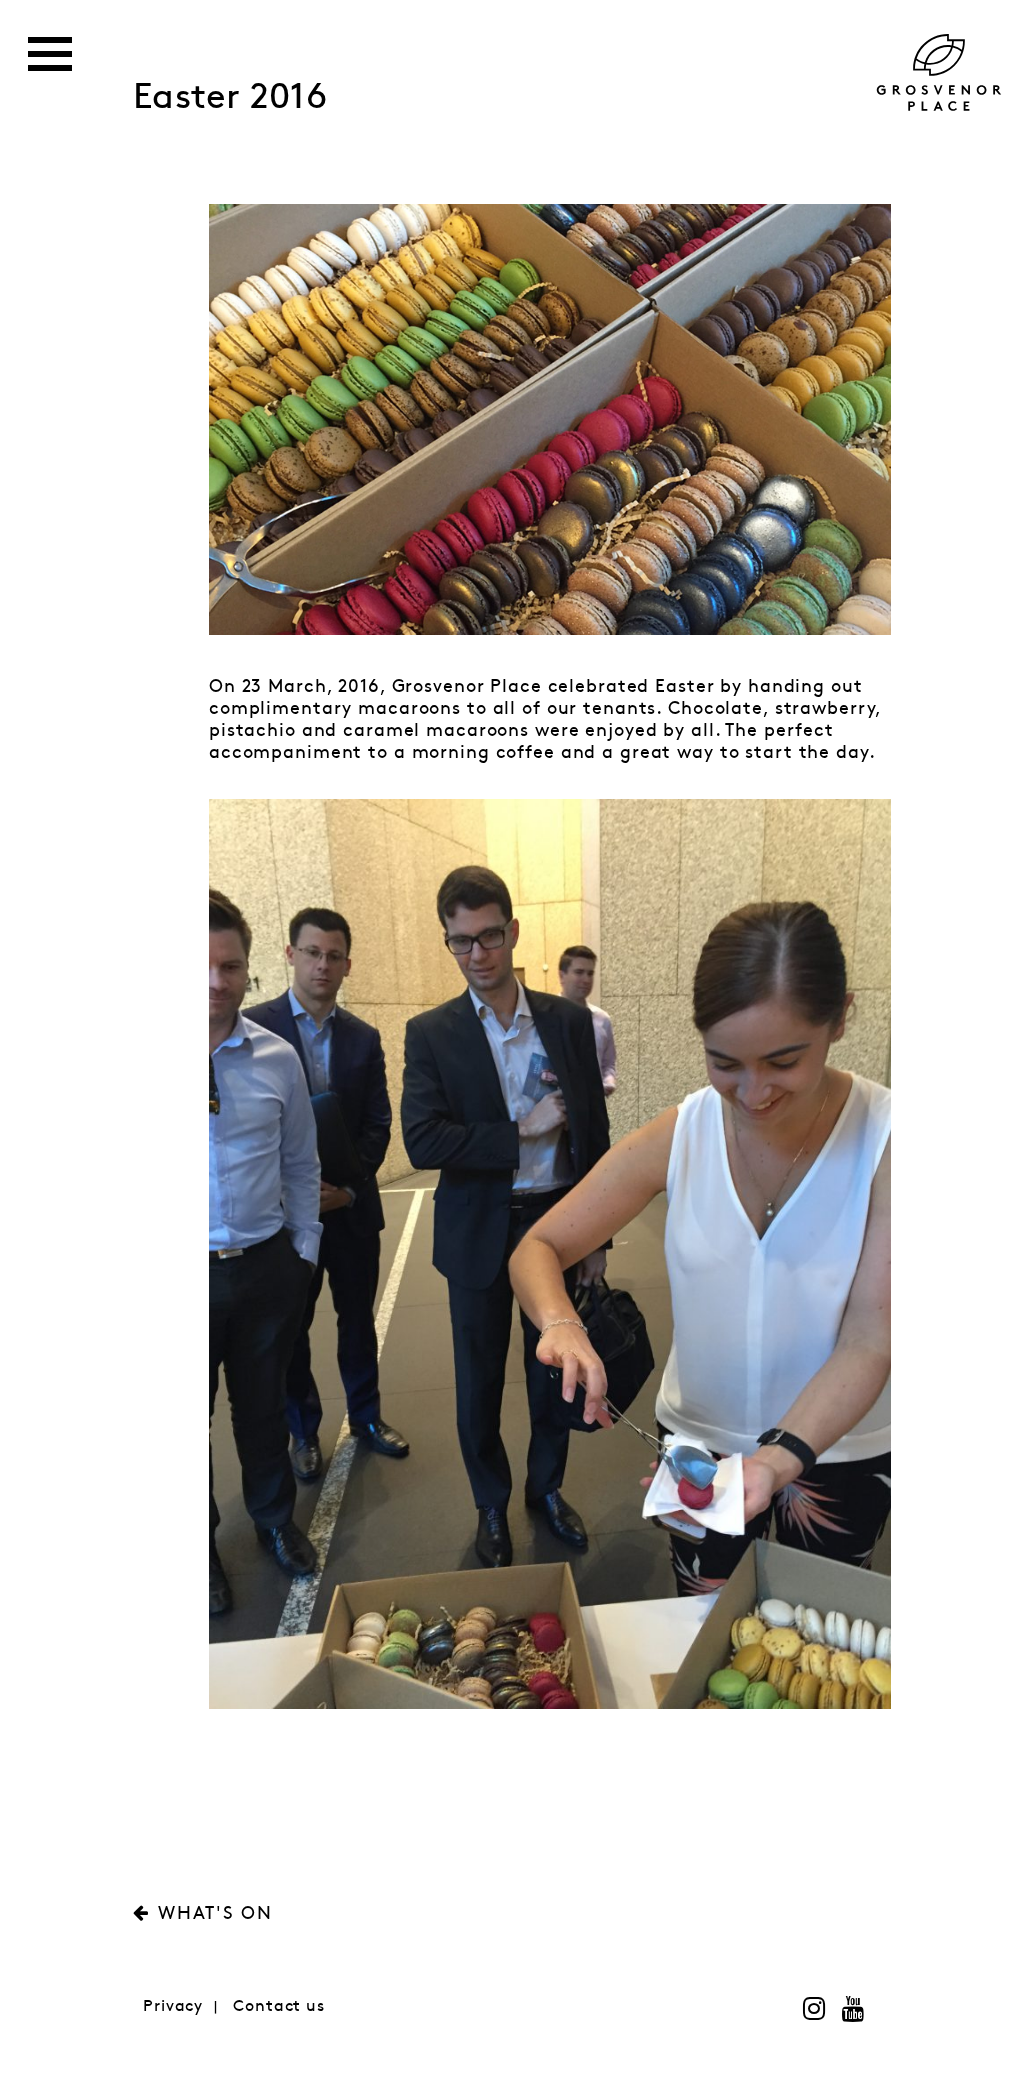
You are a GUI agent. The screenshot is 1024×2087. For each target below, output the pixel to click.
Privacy (173, 2006)
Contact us (279, 2006)
